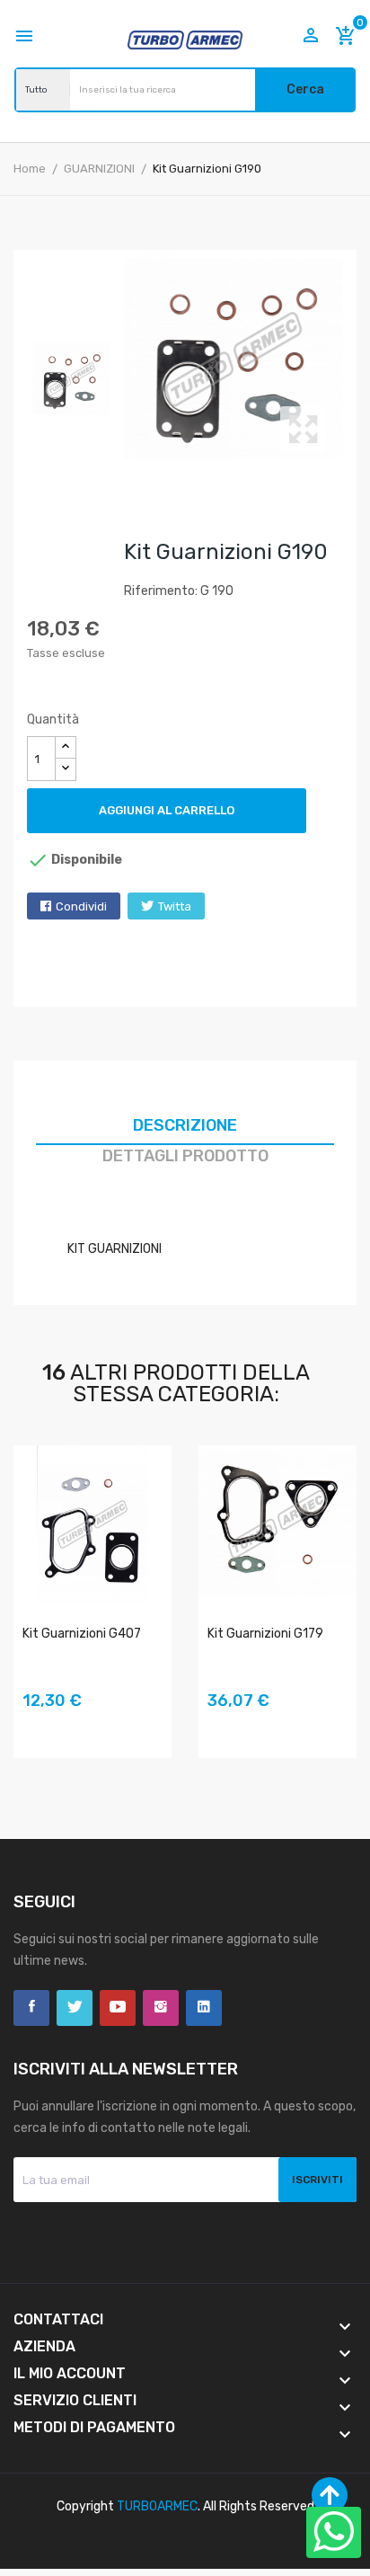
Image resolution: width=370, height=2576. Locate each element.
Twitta (175, 906)
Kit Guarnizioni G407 (82, 1634)
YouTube (118, 2008)
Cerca (305, 89)
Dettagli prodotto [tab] (185, 1156)
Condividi (81, 906)
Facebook (31, 2008)
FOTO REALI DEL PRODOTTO (36, 1727)
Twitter (75, 2008)
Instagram (161, 2008)
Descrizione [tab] (185, 1125)
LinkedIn (204, 2008)
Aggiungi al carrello (167, 810)
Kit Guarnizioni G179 (265, 1634)
